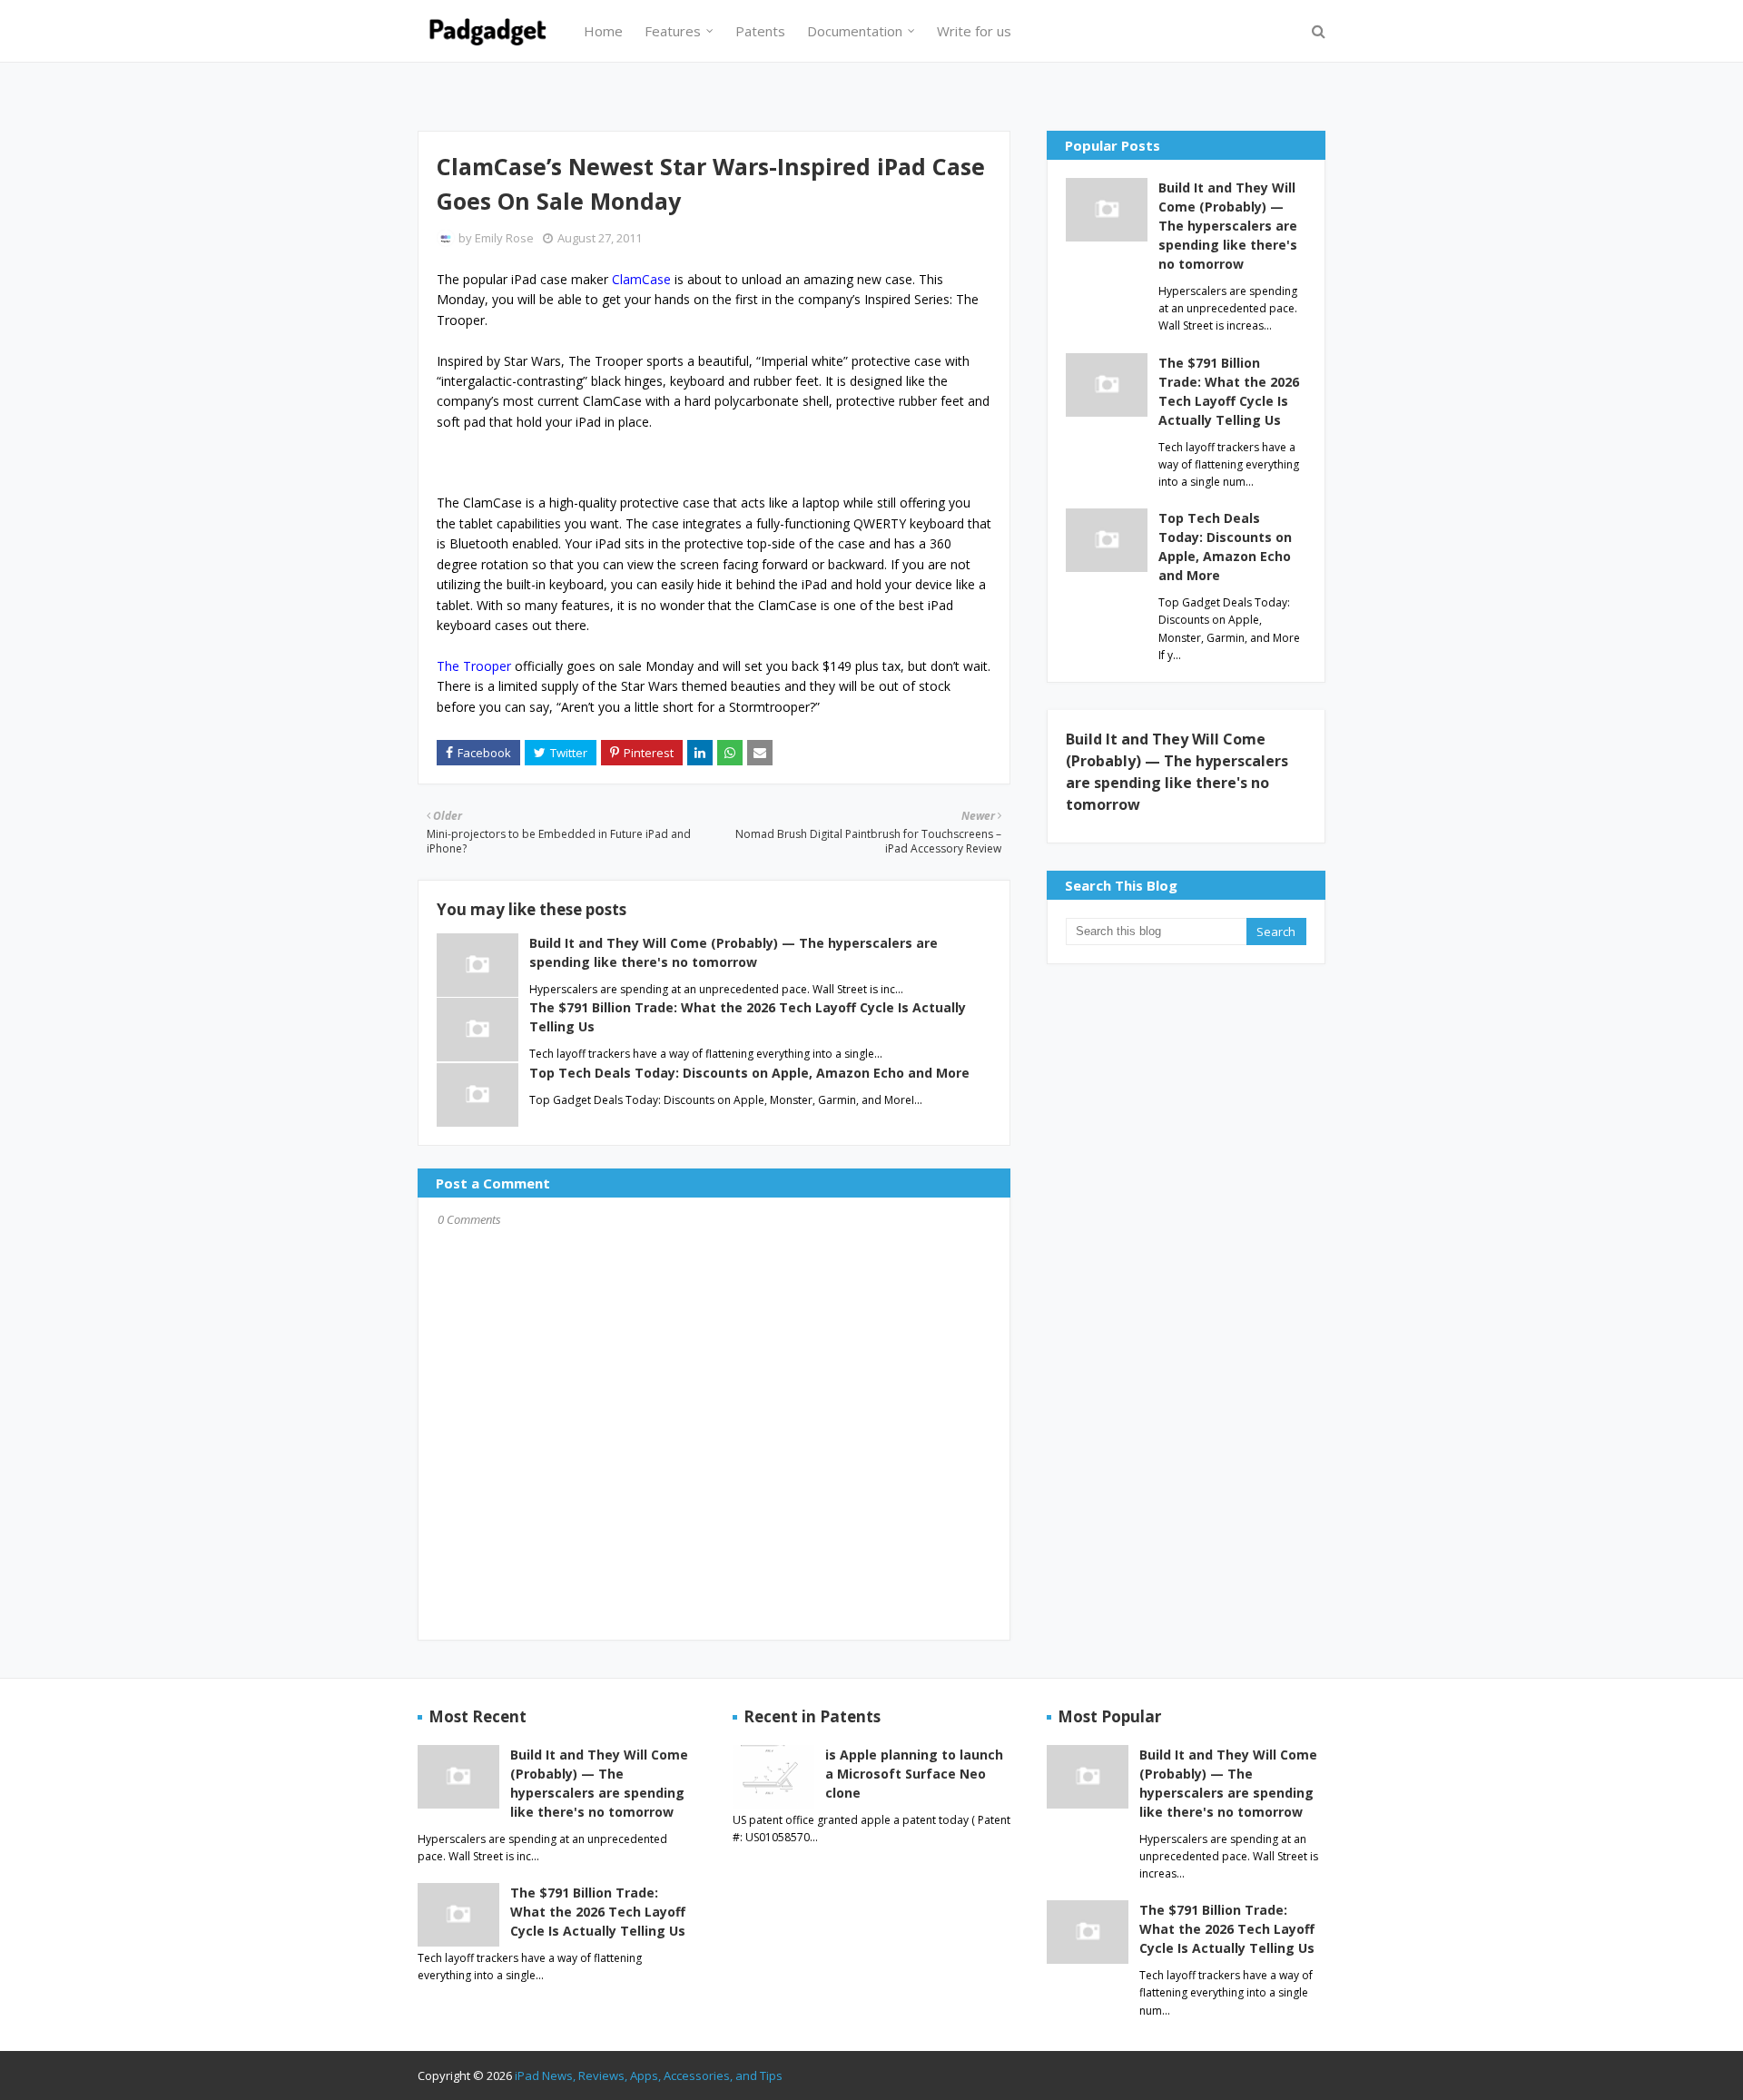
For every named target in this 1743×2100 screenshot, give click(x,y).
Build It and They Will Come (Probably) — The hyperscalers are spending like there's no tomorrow (1228, 226)
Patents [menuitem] (760, 31)
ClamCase (641, 279)
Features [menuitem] (673, 31)
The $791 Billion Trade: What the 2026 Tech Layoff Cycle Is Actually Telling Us (1229, 391)
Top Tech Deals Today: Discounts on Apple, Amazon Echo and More (749, 1073)
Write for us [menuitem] (974, 31)
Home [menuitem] (603, 31)
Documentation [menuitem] (855, 31)
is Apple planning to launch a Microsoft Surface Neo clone (914, 1774)
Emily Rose (504, 238)
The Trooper (476, 666)
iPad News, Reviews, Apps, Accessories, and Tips (649, 2075)
